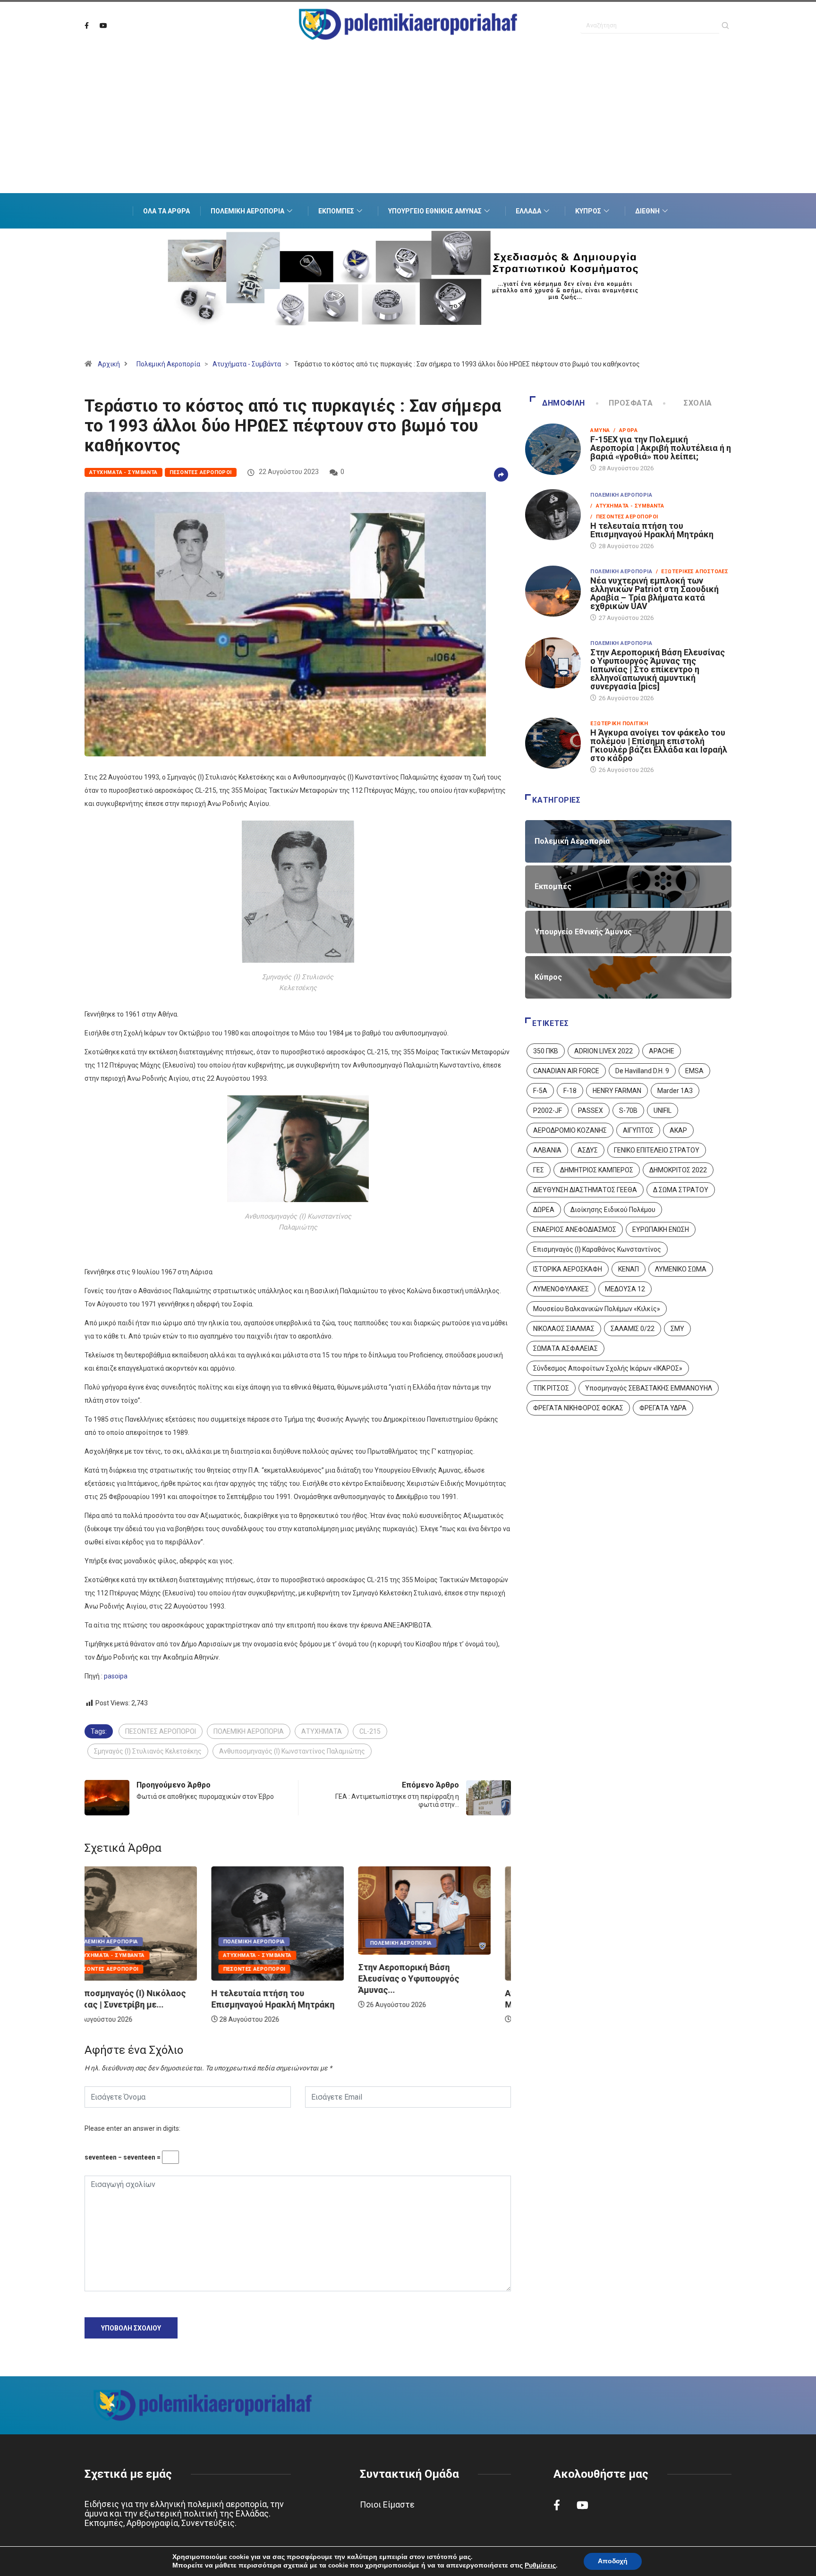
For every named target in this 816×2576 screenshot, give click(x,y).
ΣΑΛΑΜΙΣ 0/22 (633, 1329)
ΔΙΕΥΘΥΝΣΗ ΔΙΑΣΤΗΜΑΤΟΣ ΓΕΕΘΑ (585, 1190)
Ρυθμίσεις (540, 2566)
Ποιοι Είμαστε (387, 2504)
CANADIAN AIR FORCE (566, 1071)
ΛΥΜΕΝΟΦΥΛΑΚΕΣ (561, 1289)
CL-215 (370, 1731)
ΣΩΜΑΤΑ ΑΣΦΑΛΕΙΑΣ (565, 1348)
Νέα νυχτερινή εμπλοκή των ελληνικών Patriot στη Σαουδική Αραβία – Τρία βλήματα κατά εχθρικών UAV (654, 593)
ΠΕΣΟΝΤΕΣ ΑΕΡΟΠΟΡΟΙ (161, 1731)
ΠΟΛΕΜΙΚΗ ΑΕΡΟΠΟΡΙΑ (249, 1731)
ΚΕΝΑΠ (629, 1269)
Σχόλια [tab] (698, 403)
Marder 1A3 (675, 1091)
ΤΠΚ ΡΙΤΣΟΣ (551, 1388)
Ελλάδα (528, 211)
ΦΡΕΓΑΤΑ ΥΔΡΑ (663, 1408)
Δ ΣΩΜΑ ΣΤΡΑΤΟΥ (681, 1190)
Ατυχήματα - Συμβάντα (247, 364)
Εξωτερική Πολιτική (619, 724)
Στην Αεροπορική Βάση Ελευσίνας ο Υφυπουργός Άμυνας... (282, 1979)
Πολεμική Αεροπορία (247, 211)
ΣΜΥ (677, 1329)
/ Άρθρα (625, 430)
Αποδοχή (613, 2561)
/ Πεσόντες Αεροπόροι (624, 517)
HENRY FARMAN (617, 1091)
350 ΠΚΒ (546, 1051)
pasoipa (116, 1676)
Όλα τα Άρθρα (166, 211)
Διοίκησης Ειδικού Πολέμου (613, 1210)
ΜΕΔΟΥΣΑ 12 (625, 1289)
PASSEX (591, 1110)
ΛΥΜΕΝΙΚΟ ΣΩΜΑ (681, 1269)
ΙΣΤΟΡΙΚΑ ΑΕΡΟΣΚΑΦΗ (568, 1269)
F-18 (570, 1091)
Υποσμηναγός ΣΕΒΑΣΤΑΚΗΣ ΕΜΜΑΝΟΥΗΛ (649, 1388)
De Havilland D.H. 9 (642, 1071)
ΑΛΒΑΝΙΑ (547, 1150)
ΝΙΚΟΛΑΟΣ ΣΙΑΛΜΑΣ (564, 1329)
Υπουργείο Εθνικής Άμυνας (435, 211)
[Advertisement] (408, 132)
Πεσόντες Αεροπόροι (201, 472)
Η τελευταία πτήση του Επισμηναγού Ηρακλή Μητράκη (652, 530)
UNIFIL (663, 1110)
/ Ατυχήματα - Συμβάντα (627, 506)
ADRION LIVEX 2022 (603, 1051)
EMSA (694, 1071)
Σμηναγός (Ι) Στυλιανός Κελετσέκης (148, 1751)
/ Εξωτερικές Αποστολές (692, 572)
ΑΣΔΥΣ (588, 1150)
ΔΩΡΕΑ (544, 1210)
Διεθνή (647, 211)
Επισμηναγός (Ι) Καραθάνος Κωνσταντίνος (597, 1249)
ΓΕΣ (539, 1170)
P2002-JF (548, 1110)
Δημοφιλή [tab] (564, 403)
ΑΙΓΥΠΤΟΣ (638, 1130)
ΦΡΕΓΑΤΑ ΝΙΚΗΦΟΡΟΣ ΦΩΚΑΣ (578, 1408)
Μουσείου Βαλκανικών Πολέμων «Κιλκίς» (597, 1309)
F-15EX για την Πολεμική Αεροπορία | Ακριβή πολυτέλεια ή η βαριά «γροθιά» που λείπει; (661, 448)
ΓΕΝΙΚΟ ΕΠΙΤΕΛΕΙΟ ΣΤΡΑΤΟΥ (657, 1150)
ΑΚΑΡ (678, 1130)
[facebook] (87, 26)
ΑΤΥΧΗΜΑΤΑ (322, 1731)
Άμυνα (600, 430)
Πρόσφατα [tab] (631, 403)
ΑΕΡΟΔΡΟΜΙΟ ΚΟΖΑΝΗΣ (570, 1130)
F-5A (540, 1091)
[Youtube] (103, 26)
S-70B (628, 1110)
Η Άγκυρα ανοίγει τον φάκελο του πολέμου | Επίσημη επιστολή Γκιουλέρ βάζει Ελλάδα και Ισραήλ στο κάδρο (659, 745)
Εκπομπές (336, 211)
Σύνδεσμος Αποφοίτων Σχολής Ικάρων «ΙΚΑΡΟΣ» (608, 1368)
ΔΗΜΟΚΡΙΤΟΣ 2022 (678, 1170)
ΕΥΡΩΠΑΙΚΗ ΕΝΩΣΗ (661, 1229)
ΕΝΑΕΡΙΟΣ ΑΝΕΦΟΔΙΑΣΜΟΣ (575, 1229)
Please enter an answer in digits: (132, 2128)
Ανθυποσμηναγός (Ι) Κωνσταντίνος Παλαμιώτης (292, 1751)
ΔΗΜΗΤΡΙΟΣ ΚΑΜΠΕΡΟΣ (597, 1170)
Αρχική (109, 364)
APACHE (662, 1051)
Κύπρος (588, 211)
